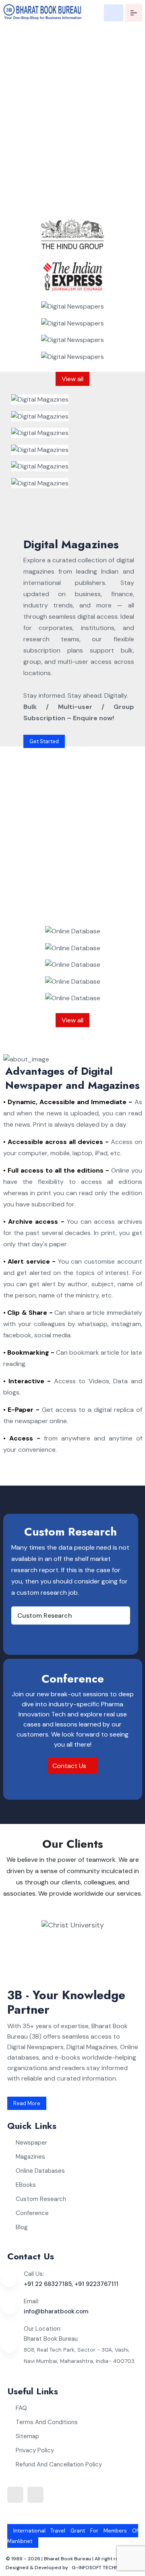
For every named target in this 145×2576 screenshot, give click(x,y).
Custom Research (45, 1615)
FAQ (21, 2408)
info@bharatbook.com (56, 2311)
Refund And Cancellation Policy (59, 2464)
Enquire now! (81, 204)
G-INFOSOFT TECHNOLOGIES (106, 2568)
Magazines (30, 2157)
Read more (27, 2103)
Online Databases (40, 2171)
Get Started (44, 741)
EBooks (26, 2185)
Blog (22, 2227)
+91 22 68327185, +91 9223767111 (71, 2284)
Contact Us (70, 1766)
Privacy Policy (35, 2450)
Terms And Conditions (47, 2422)
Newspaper (31, 2143)
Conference (32, 2213)
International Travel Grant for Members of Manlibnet (73, 2536)
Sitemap (27, 2436)
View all (72, 379)
